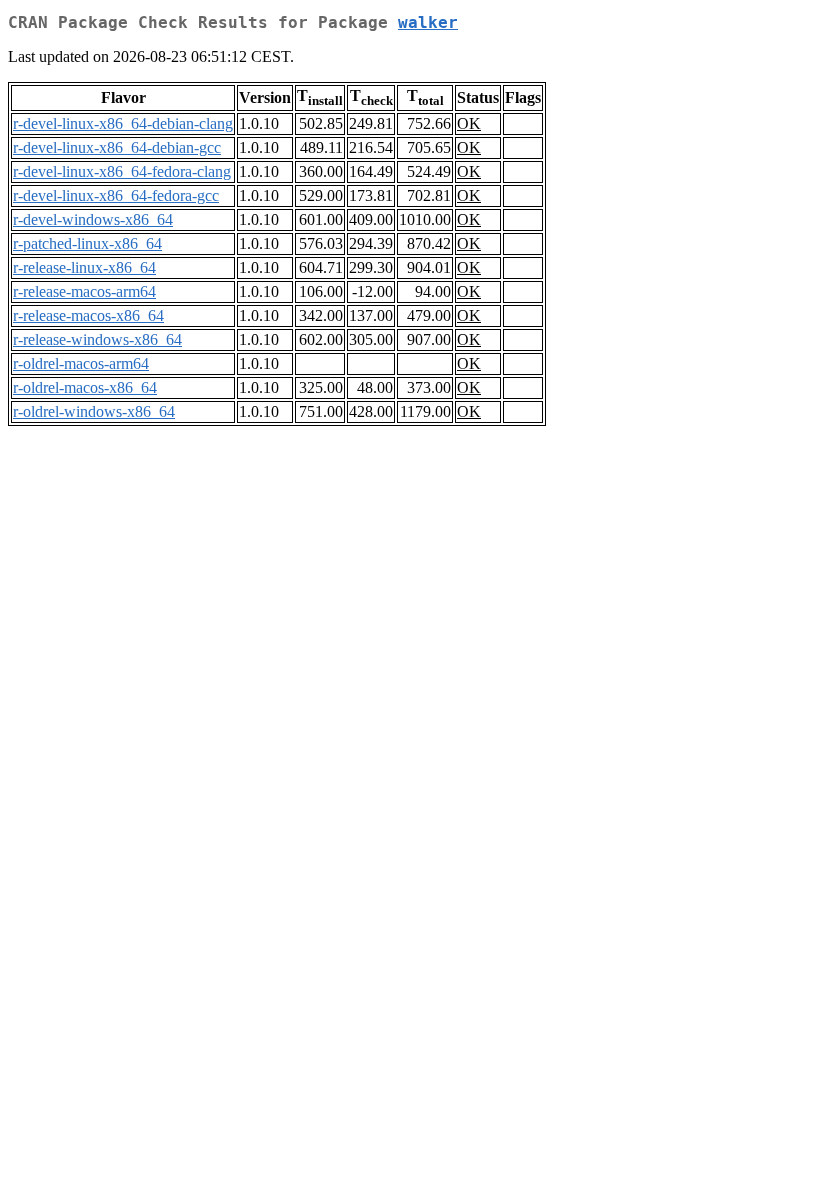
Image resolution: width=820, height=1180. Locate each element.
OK (469, 123)
